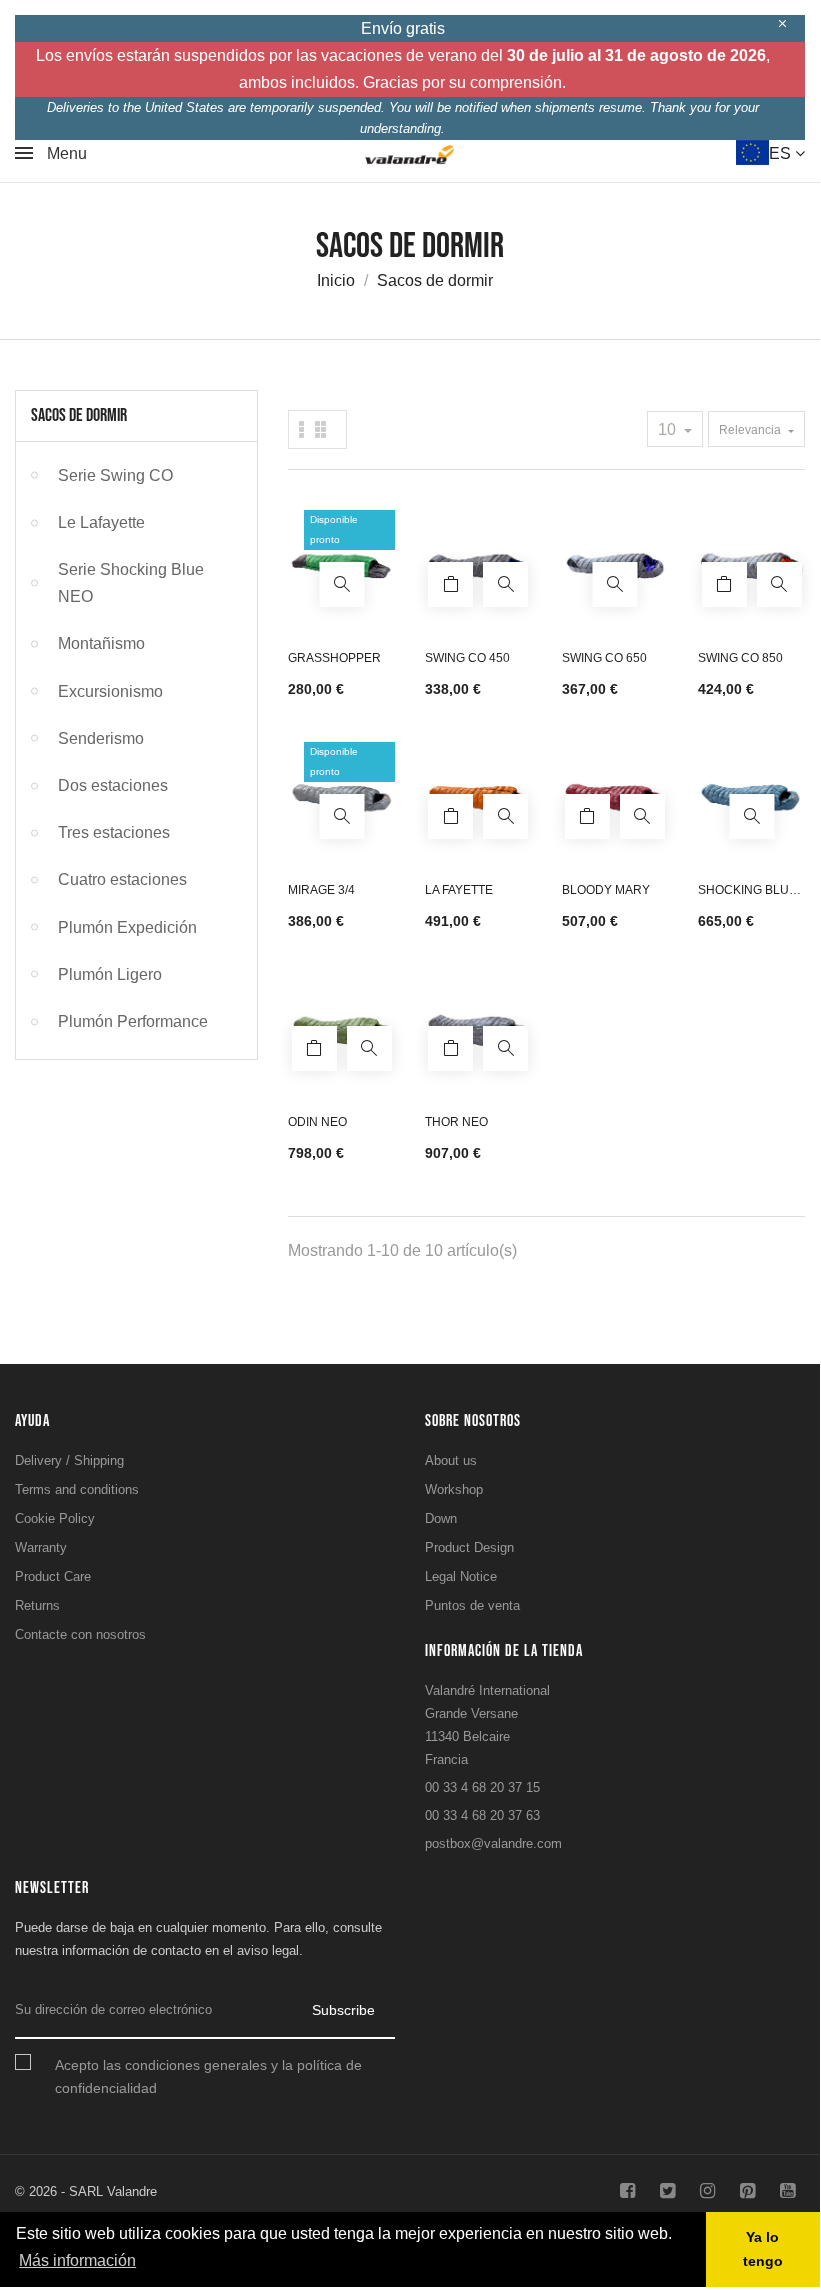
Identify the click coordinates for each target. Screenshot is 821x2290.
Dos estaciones (113, 785)
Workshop (454, 1489)
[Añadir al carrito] (450, 584)
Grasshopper (334, 658)
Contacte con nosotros (80, 1634)
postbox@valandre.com (493, 1843)
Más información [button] (77, 2260)
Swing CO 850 (740, 658)
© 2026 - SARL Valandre (86, 2191)
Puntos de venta (472, 1605)
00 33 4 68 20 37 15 (482, 1787)
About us (451, 1460)
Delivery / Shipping (69, 1460)
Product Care (53, 1576)
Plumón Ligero (110, 974)
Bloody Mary (606, 890)
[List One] (302, 429)
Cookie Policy (55, 1518)
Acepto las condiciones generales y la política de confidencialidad (208, 2076)
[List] (320, 429)
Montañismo (101, 643)
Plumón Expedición (127, 927)
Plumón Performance (133, 1021)
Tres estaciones (114, 832)
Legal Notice (461, 1576)
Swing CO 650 (604, 658)
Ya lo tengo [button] (763, 2249)
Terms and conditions (77, 1489)
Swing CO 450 (467, 658)
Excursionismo (110, 691)
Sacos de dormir (79, 415)
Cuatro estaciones (122, 879)
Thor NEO (456, 1122)
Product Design (469, 1547)
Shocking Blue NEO (747, 892)
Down (441, 1518)
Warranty (41, 1547)
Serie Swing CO (115, 475)
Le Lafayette (101, 522)
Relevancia (751, 430)
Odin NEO (317, 1122)
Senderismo (101, 738)
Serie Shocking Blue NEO (131, 583)
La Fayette (459, 890)
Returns (37, 1605)
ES (782, 153)
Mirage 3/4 (321, 890)
